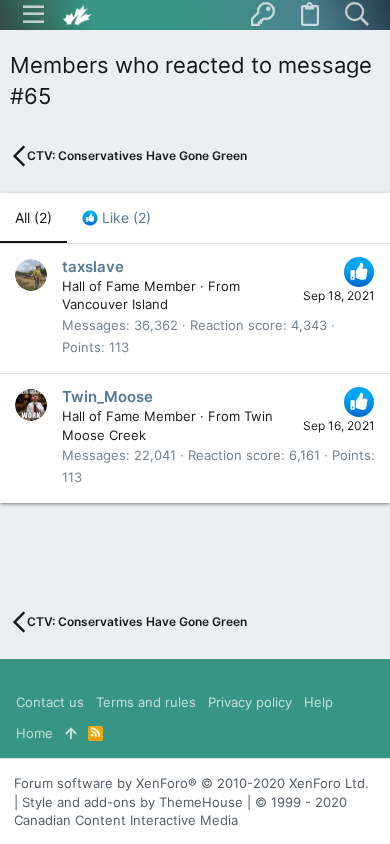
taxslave (93, 266)
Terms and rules (146, 702)
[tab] (116, 218)
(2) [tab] (33, 217)
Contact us (50, 702)
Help (318, 702)
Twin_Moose (107, 396)
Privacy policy (250, 702)
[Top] (70, 733)
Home (34, 733)
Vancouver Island (115, 304)
